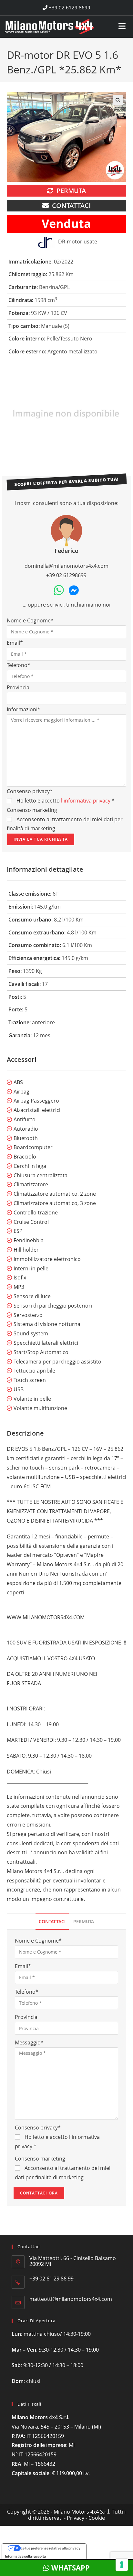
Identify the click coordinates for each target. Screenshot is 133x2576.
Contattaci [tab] (52, 1921)
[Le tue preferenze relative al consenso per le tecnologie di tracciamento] (122, 2565)
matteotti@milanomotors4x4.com (71, 2299)
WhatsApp (70, 2568)
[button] (118, 100)
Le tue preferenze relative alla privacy (51, 2548)
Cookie (97, 2518)
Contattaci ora (39, 2193)
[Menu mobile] (122, 24)
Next (122, 415)
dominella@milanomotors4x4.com (66, 566)
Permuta (71, 191)
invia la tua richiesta (41, 839)
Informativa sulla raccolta (26, 2556)
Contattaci (71, 205)
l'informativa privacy (86, 801)
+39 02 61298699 (66, 575)
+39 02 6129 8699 (69, 7)
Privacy (76, 2518)
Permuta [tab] (84, 1921)
